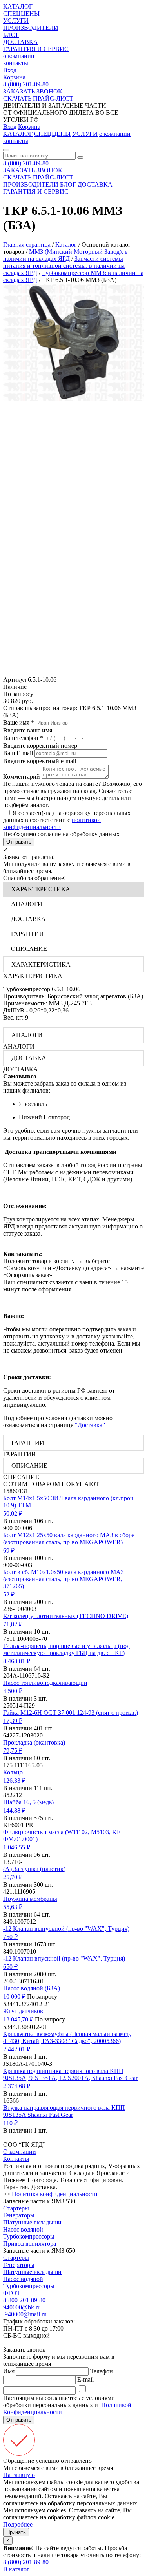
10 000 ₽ (14, 1997)
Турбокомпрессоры (29, 2236)
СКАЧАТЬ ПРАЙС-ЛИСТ (38, 98)
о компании (19, 56)
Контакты (16, 2159)
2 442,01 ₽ (17, 2049)
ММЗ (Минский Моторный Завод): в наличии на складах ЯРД (65, 255)
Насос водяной (23, 2229)
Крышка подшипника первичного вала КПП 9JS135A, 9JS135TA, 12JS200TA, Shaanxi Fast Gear (70, 2074)
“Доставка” (90, 1425)
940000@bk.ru (22, 2307)
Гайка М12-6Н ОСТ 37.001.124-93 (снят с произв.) (71, 1713)
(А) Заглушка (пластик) (34, 1869)
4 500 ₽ (13, 1691)
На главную (19, 2475)
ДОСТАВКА (21, 42)
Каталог (66, 244)
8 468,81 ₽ (17, 1661)
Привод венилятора (30, 2244)
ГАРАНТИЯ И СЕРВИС (36, 49)
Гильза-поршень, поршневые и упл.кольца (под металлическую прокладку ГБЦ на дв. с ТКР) (66, 1649)
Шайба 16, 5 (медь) (28, 1802)
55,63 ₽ (13, 1907)
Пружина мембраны (30, 1899)
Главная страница (27, 244)
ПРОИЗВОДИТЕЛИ (31, 28)
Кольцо (13, 1772)
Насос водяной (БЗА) (32, 1988)
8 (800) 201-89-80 (26, 84)
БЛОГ (11, 35)
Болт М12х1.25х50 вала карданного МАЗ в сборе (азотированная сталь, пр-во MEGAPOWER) (69, 1539)
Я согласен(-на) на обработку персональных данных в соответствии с (67, 820)
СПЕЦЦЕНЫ (21, 14)
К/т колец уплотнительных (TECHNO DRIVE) (66, 1616)
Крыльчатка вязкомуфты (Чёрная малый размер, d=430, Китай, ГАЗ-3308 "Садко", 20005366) (67, 2037)
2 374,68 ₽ (17, 2086)
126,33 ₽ (14, 1780)
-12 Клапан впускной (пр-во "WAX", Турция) (64, 1958)
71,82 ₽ (13, 1624)
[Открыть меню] (6, 150)
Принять (16, 2532)
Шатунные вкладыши (32, 2222)
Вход (10, 70)
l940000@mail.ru (25, 2314)
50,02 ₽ (13, 1513)
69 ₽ (9, 1550)
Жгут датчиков (23, 2011)
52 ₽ (9, 1594)
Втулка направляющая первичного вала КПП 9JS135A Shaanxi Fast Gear (64, 2111)
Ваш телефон (23, 738)
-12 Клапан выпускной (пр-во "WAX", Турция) (66, 1929)
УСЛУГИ (16, 21)
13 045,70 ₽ (18, 2019)
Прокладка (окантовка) (34, 1742)
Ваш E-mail (18, 753)
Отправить (19, 842)
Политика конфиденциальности (55, 2194)
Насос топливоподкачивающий (45, 1683)
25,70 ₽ (13, 1877)
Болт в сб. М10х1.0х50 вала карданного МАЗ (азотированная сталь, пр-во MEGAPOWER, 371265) (64, 1579)
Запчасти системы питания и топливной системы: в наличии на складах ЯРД (64, 266)
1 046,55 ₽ (17, 1847)
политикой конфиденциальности (52, 823)
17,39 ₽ (13, 1721)
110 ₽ (10, 2123)
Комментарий (22, 777)
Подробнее (18, 2524)
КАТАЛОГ (18, 6)
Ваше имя (19, 722)
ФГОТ (12, 2293)
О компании (20, 2152)
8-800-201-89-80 (24, 2300)
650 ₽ (10, 1967)
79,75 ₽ (13, 1751)
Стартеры (16, 2208)
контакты (16, 63)
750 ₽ (10, 1937)
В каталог (16, 2569)
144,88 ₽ (14, 1810)
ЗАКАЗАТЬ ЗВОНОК (33, 91)
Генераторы (19, 2215)
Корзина (14, 77)
